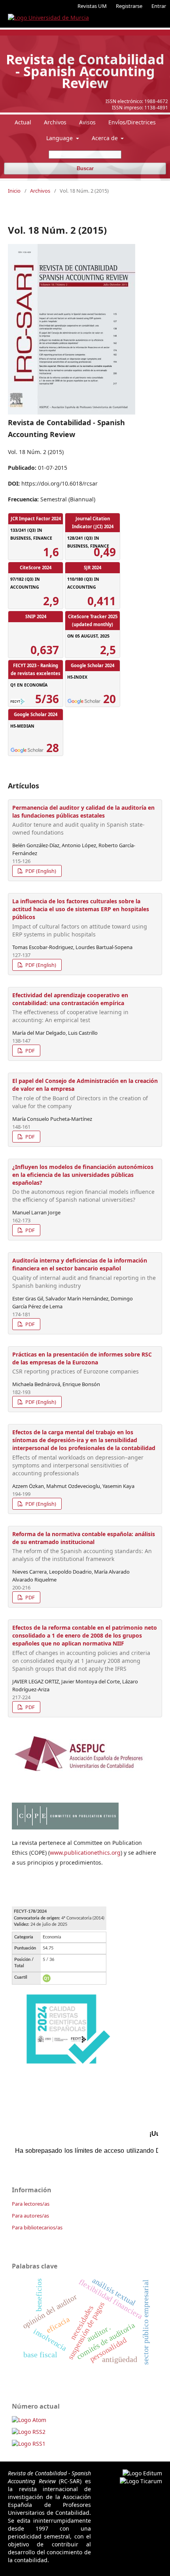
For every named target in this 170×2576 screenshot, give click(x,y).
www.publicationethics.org (85, 1853)
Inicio (14, 191)
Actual (23, 122)
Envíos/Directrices (132, 122)
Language (60, 138)
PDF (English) (40, 871)
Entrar (159, 6)
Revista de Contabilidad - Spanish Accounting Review (85, 71)
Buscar (85, 168)
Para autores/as (30, 2216)
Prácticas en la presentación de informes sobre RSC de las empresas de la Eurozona (82, 1363)
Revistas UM (92, 6)
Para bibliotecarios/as (37, 2227)
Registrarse (129, 6)
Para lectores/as (31, 2204)
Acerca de (106, 138)
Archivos (55, 122)
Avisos (87, 122)
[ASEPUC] (79, 1774)
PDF (29, 1051)
